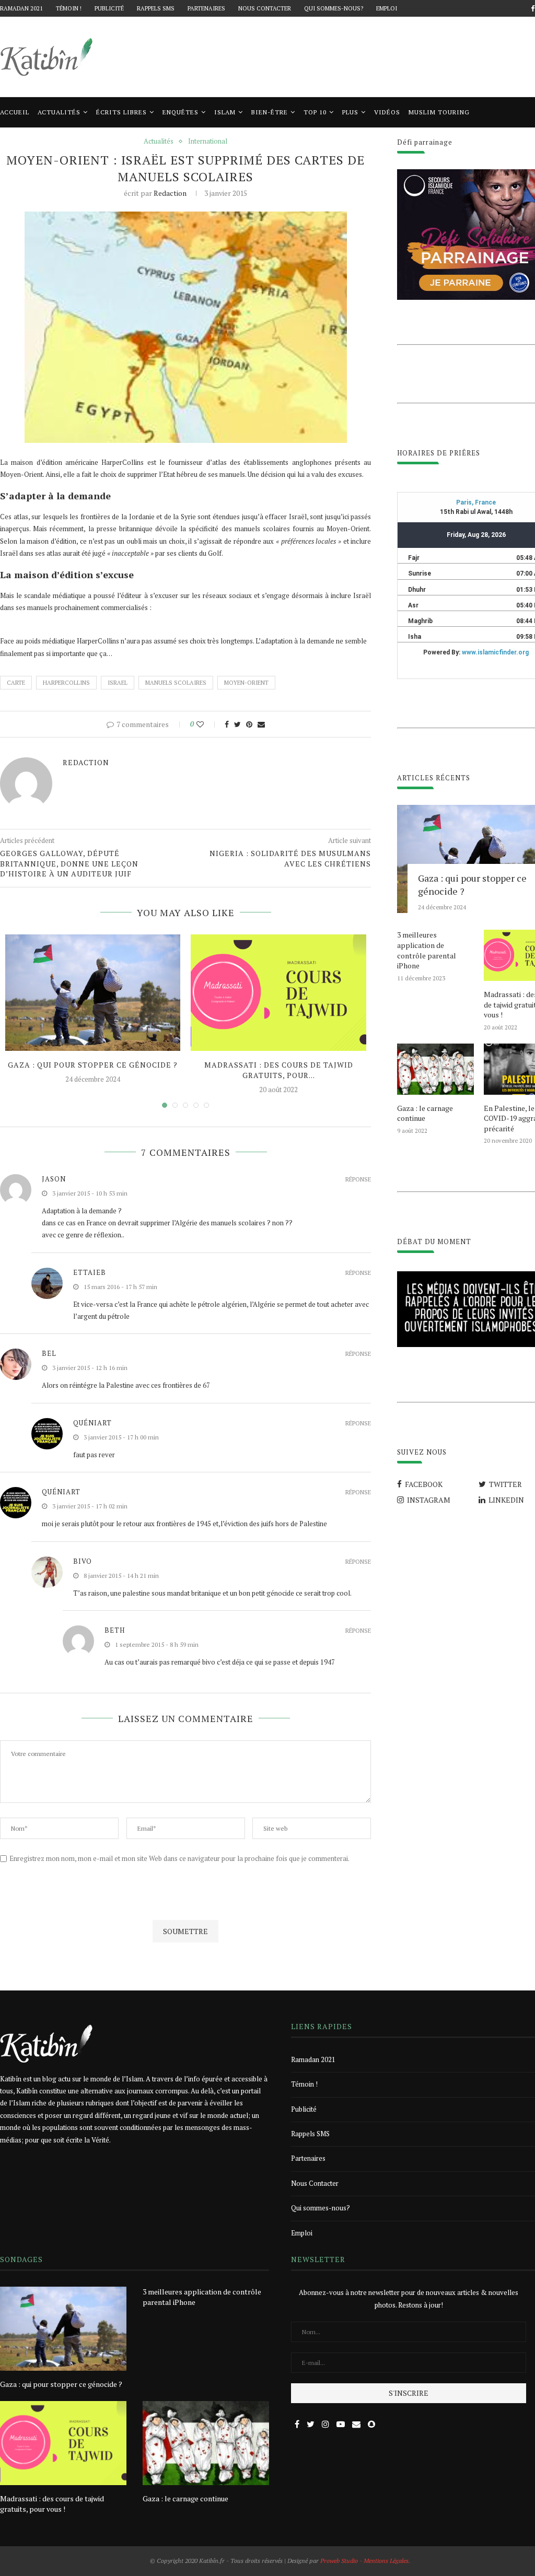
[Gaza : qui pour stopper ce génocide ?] (93, 993)
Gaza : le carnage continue (425, 1113)
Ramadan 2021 (21, 8)
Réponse (358, 1180)
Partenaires (206, 8)
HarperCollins (66, 683)
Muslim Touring (439, 112)
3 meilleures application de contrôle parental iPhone (427, 950)
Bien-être (270, 112)
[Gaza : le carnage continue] (435, 1069)
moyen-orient (246, 683)
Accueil (15, 112)
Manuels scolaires (176, 683)
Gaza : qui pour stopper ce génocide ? (93, 1065)
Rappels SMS (156, 8)
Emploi (387, 8)
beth (115, 1630)
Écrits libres (121, 112)
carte (16, 683)
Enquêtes (181, 112)
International (208, 142)
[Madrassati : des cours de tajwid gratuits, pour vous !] (278, 993)
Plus (350, 112)
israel (118, 683)
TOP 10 (315, 112)
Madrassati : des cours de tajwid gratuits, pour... (279, 1070)
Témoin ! (69, 8)
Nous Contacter (265, 8)
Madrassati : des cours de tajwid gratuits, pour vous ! (52, 2504)
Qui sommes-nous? (334, 8)
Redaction (170, 193)
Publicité (109, 8)
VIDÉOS (387, 112)
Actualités (59, 112)
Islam (225, 112)
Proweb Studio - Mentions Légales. (365, 2561)
